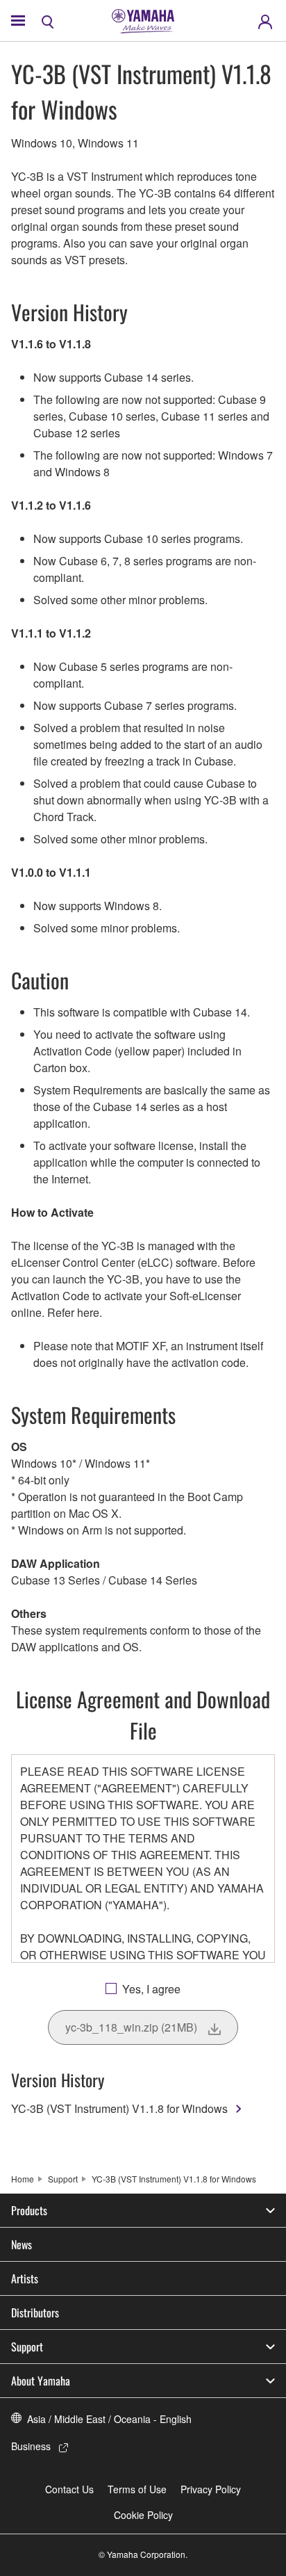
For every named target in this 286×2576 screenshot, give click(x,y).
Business (31, 2446)
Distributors (35, 2312)
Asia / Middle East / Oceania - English (109, 2419)
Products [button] (29, 2210)
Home (23, 2179)
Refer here (73, 1312)
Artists (25, 2278)
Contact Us (69, 2489)
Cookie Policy (143, 2515)
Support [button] (27, 2347)
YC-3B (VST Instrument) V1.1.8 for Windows (119, 2108)
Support (63, 2179)
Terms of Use (137, 2489)
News (22, 2244)
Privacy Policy (211, 2489)
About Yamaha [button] (41, 2381)
